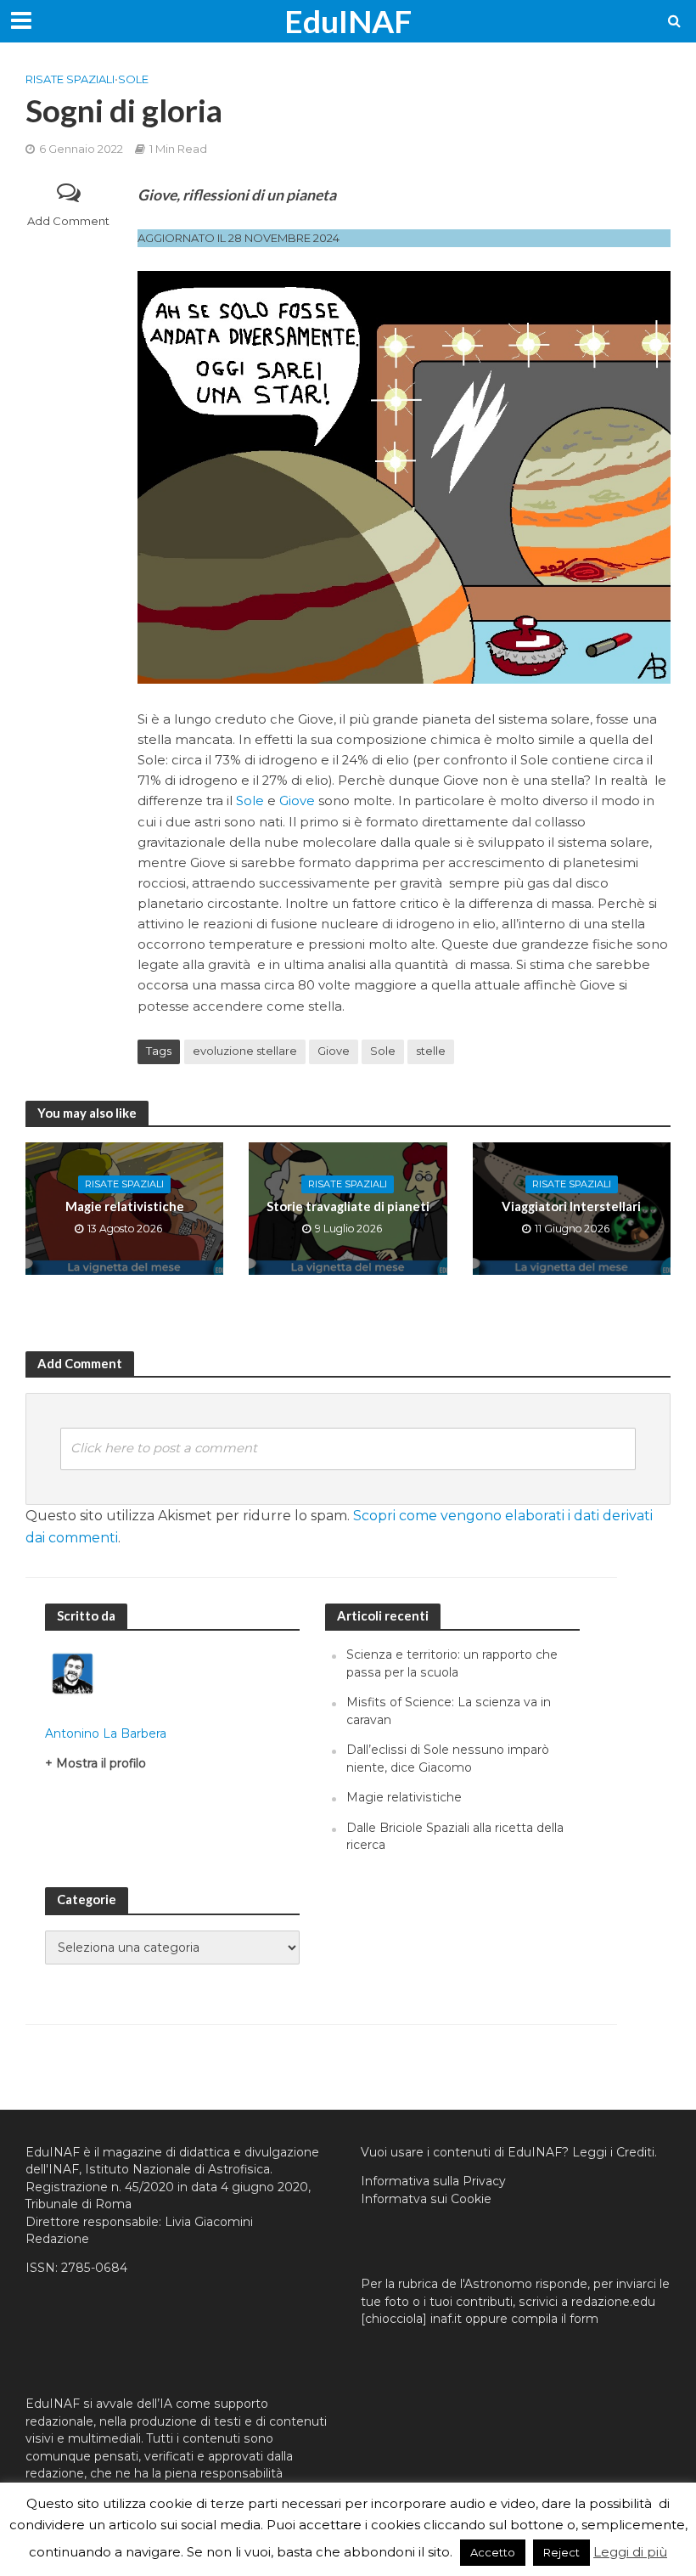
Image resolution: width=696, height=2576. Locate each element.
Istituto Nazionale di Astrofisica (177, 2169)
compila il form (555, 2319)
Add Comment (68, 221)
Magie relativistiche (125, 1206)
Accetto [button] (493, 2552)
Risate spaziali (70, 79)
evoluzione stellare (245, 1051)
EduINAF (348, 21)
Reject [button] (561, 2552)
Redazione (57, 2239)
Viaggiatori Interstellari (571, 1206)
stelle (431, 1051)
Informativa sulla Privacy (433, 2181)
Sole (133, 79)
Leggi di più (630, 2552)
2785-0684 (94, 2268)
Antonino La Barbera (106, 1733)
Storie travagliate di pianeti (348, 1206)
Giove (297, 801)
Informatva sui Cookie (426, 2199)
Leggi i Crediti (613, 2152)
